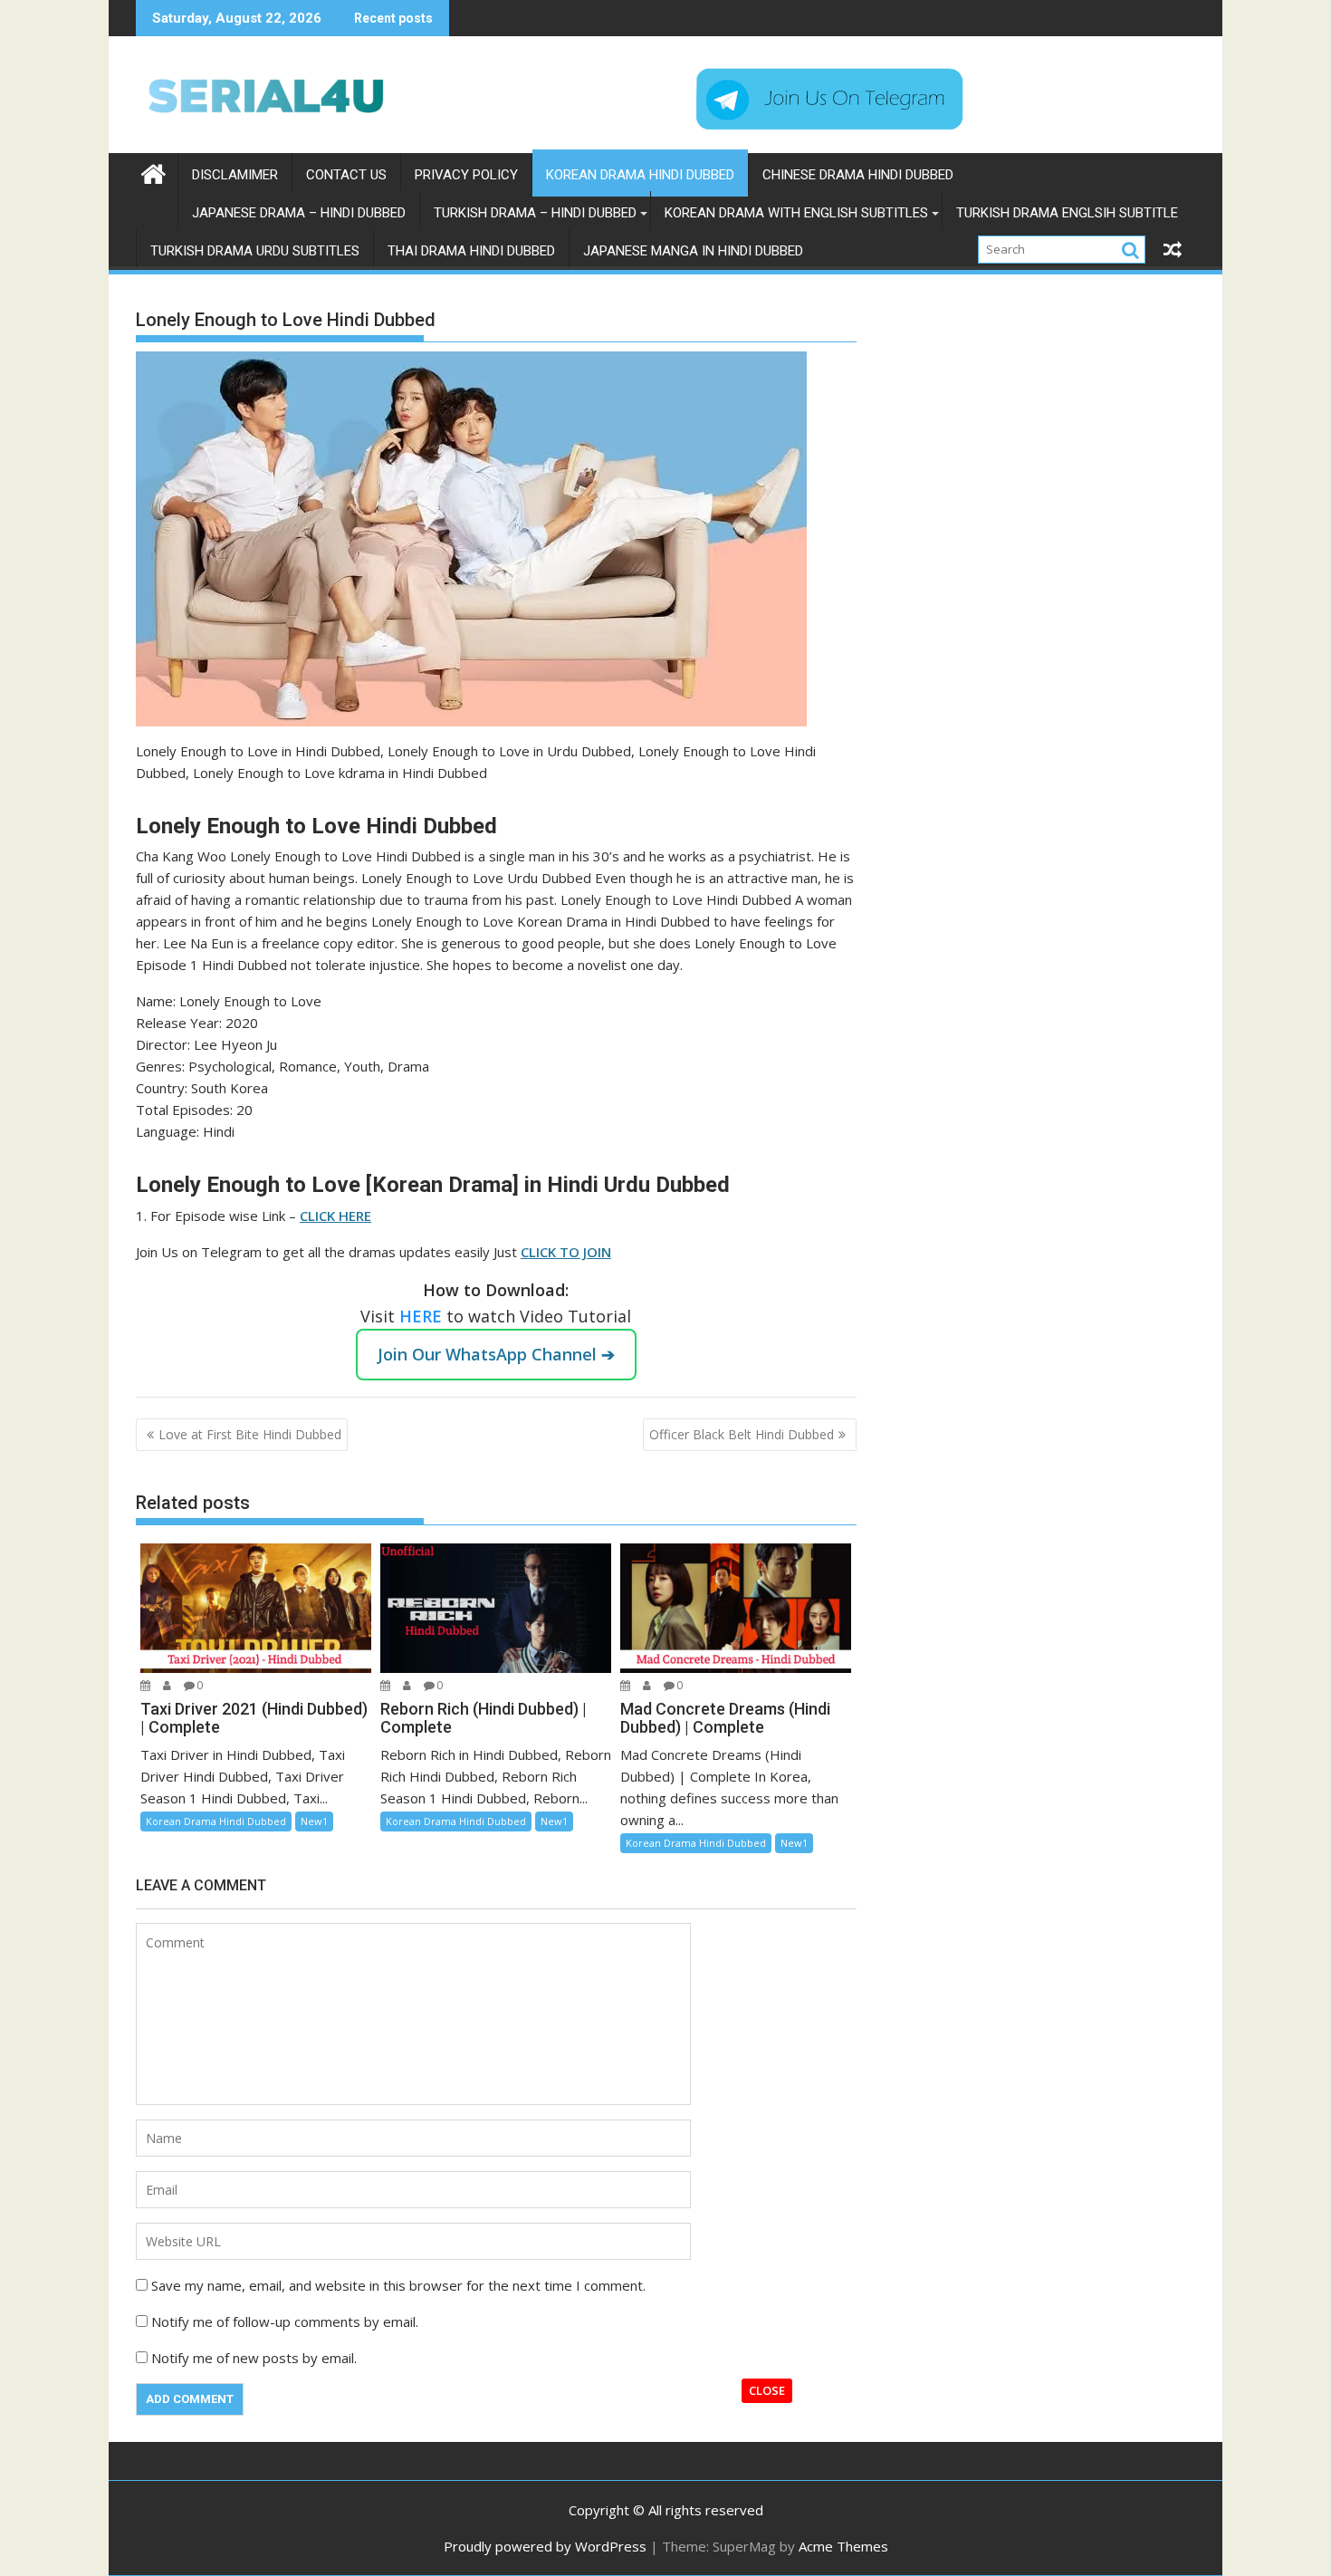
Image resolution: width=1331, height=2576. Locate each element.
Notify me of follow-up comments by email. (285, 2321)
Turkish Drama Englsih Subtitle (1067, 213)
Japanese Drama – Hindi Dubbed (299, 213)
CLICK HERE (335, 1216)
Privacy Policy (466, 175)
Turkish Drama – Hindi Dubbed (535, 213)
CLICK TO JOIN (566, 1252)
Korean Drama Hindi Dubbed (640, 175)
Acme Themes (843, 2546)
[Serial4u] (153, 172)
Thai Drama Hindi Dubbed (471, 251)
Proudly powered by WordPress (545, 2546)
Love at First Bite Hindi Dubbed (250, 1434)
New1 (314, 1821)
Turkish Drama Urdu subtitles (255, 251)
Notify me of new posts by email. (254, 2358)
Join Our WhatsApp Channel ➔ (496, 1354)
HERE (423, 1316)
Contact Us (346, 175)
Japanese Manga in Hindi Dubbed (693, 251)
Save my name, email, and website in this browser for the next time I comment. (398, 2285)
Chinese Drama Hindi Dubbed (858, 175)
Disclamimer (235, 175)
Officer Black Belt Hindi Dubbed (742, 1434)
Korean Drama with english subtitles (796, 213)
